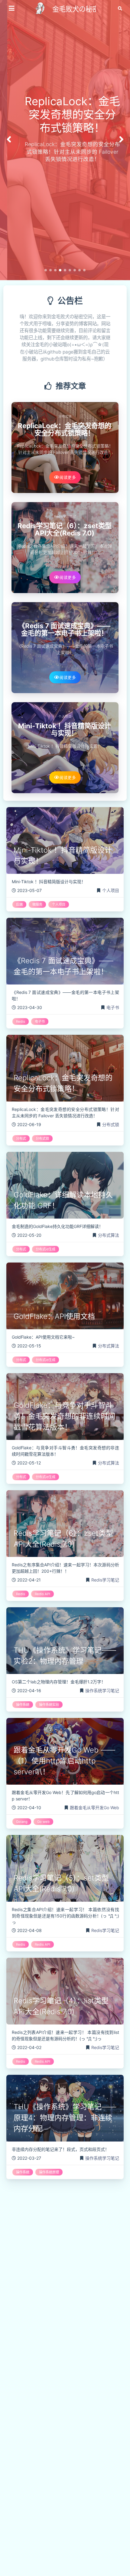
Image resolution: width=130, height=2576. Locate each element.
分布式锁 (65, 416)
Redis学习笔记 (65, 517)
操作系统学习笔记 (102, 1690)
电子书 (65, 617)
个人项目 (65, 717)
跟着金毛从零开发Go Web (94, 1808)
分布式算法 (109, 1235)
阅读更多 (68, 477)
